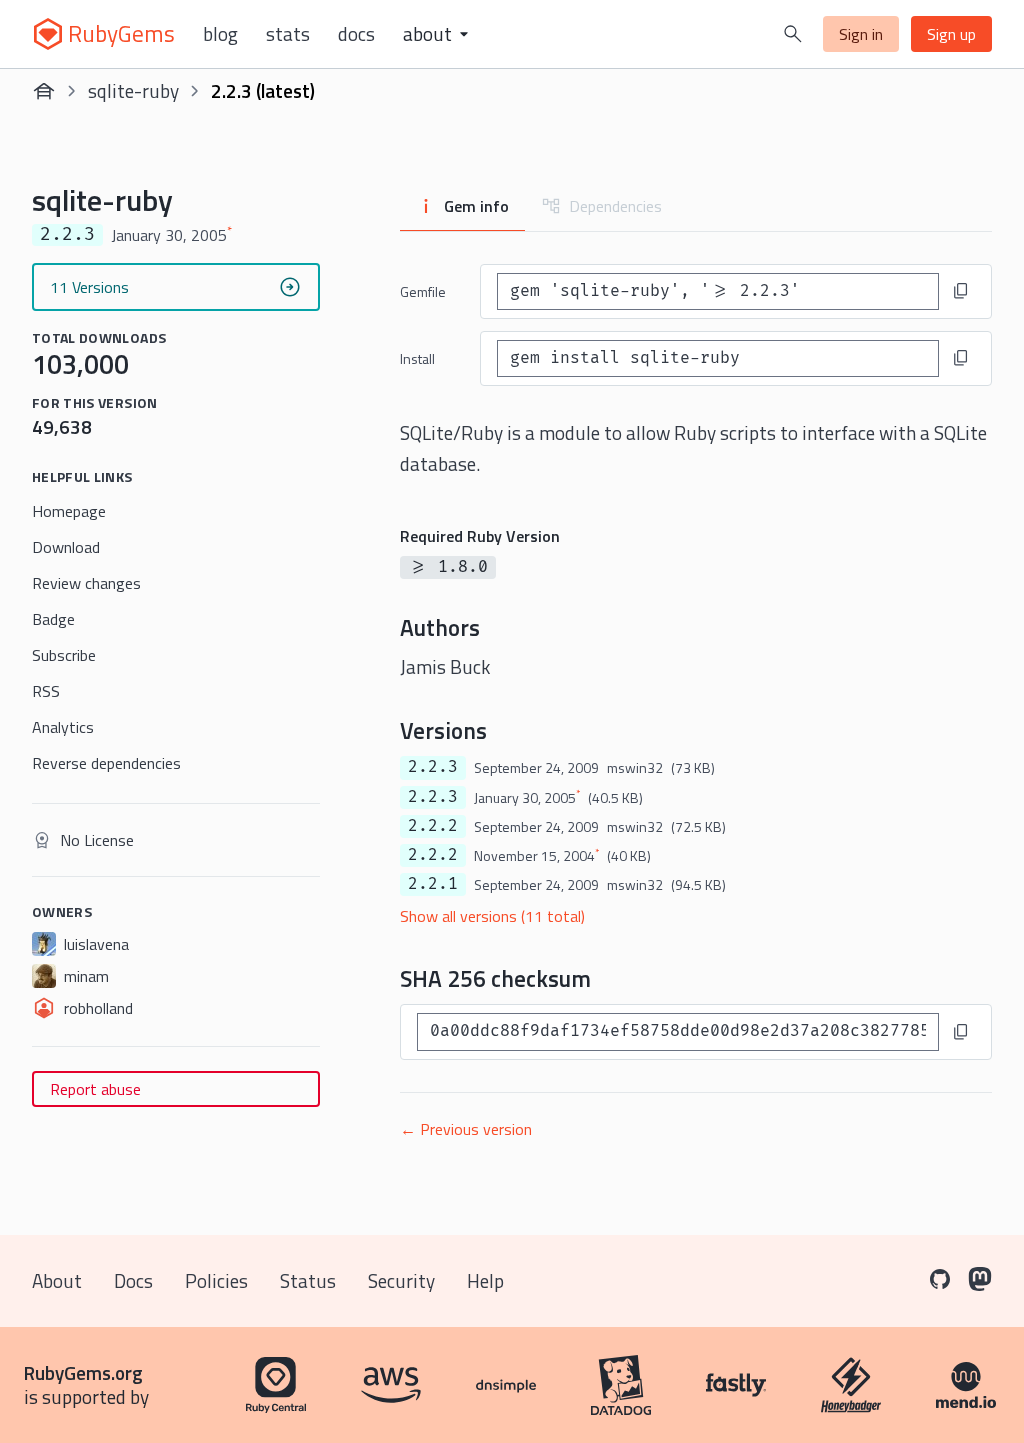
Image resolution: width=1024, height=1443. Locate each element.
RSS (46, 691)
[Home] (44, 91)
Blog (220, 34)
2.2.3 (433, 767)
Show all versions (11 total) (492, 916)
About (57, 1280)
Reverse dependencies (106, 763)
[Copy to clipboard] (961, 291)
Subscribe (64, 655)
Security (401, 1280)
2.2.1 (433, 884)
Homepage (69, 511)
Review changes (86, 583)
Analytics (63, 727)
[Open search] (793, 34)
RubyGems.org (83, 1372)
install (417, 358)
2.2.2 (433, 826)
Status (308, 1280)
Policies (216, 1280)
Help (485, 1280)
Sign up (951, 34)
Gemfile (423, 291)
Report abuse (95, 1089)
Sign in (861, 34)
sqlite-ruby (133, 90)
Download (66, 547)
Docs (356, 34)
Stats (288, 34)
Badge (53, 619)
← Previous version (466, 1129)
